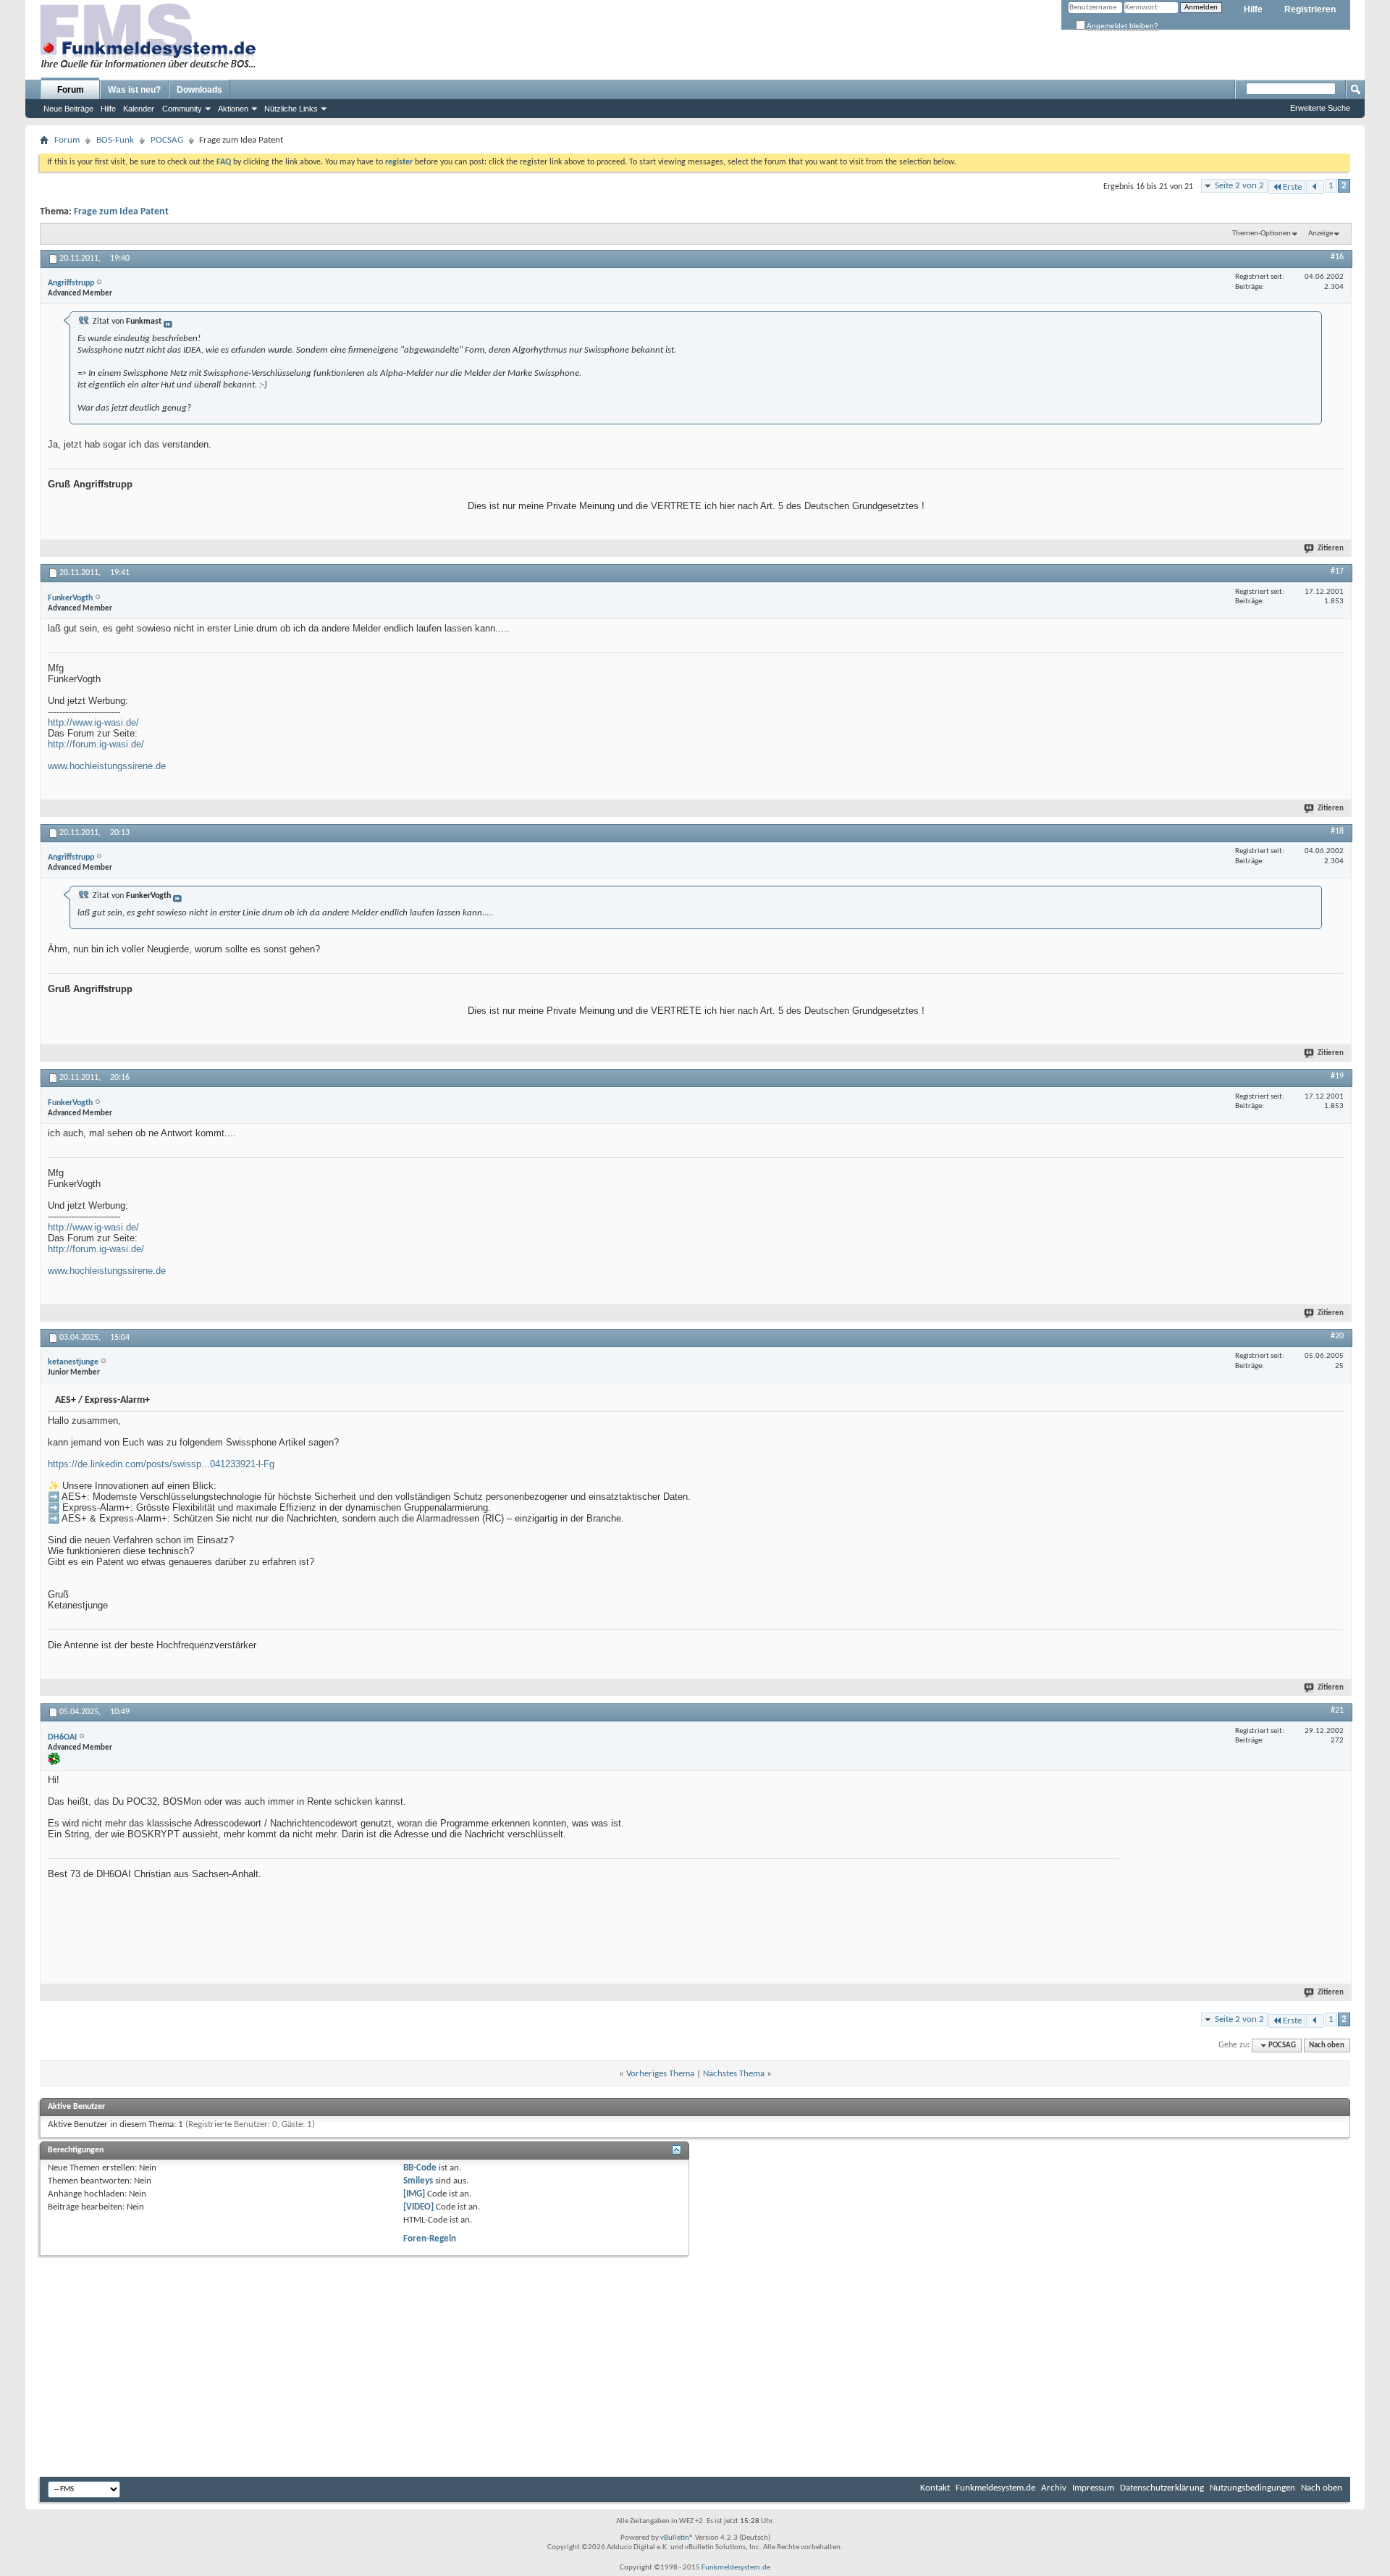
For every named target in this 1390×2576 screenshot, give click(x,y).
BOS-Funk (115, 140)
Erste (1292, 187)
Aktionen (233, 109)
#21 (1337, 1711)
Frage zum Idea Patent (121, 212)
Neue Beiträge (68, 109)
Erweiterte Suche (1320, 108)
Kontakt (935, 2488)
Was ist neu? (134, 90)
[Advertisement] (1235, 1865)
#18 (1337, 831)
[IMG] (414, 2194)
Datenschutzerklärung (1162, 2488)
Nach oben (1327, 2046)
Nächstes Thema (734, 2074)
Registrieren (1310, 9)
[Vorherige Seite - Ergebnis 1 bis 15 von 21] (1315, 187)
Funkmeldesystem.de (995, 2488)
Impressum (1093, 2488)
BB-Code (420, 2168)
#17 (1337, 571)
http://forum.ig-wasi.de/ (96, 744)
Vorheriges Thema (660, 2074)
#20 (1337, 1336)
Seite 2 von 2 (1239, 186)
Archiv (1054, 2488)
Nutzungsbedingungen (1252, 2488)
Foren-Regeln (430, 2239)
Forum (71, 90)
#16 (1337, 257)
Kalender (139, 109)
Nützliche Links (291, 109)
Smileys (418, 2181)
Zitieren (1331, 549)
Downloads (199, 90)
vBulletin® (677, 2538)
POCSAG (167, 140)
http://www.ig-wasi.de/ (93, 722)
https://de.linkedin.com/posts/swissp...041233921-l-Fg (161, 1464)
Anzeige (1320, 234)
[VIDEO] (418, 2207)
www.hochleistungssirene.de (107, 766)
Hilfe (1253, 9)
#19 (1337, 1076)
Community (182, 109)
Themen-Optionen (1261, 234)
